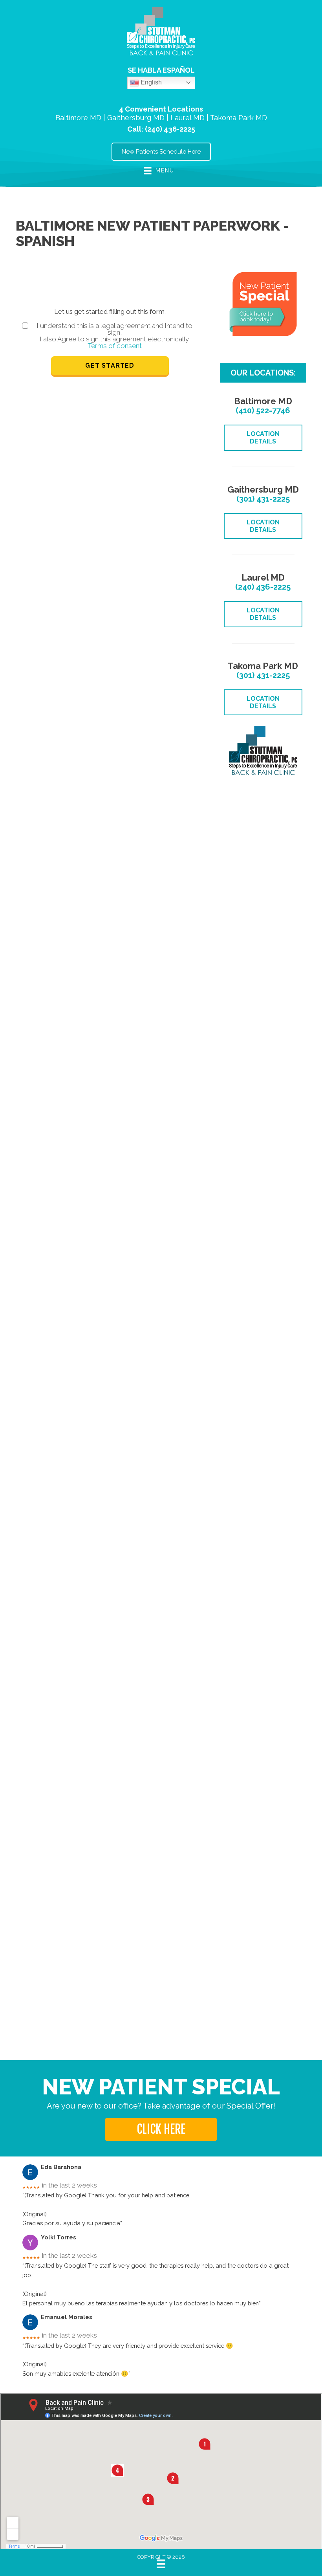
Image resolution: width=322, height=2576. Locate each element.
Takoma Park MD (239, 118)
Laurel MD (188, 118)
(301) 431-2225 (263, 499)
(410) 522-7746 (263, 410)
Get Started (110, 366)
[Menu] (161, 2564)
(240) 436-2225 (170, 129)
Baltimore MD (78, 118)
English (150, 82)
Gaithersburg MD (136, 118)
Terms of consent (115, 346)
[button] (161, 2129)
